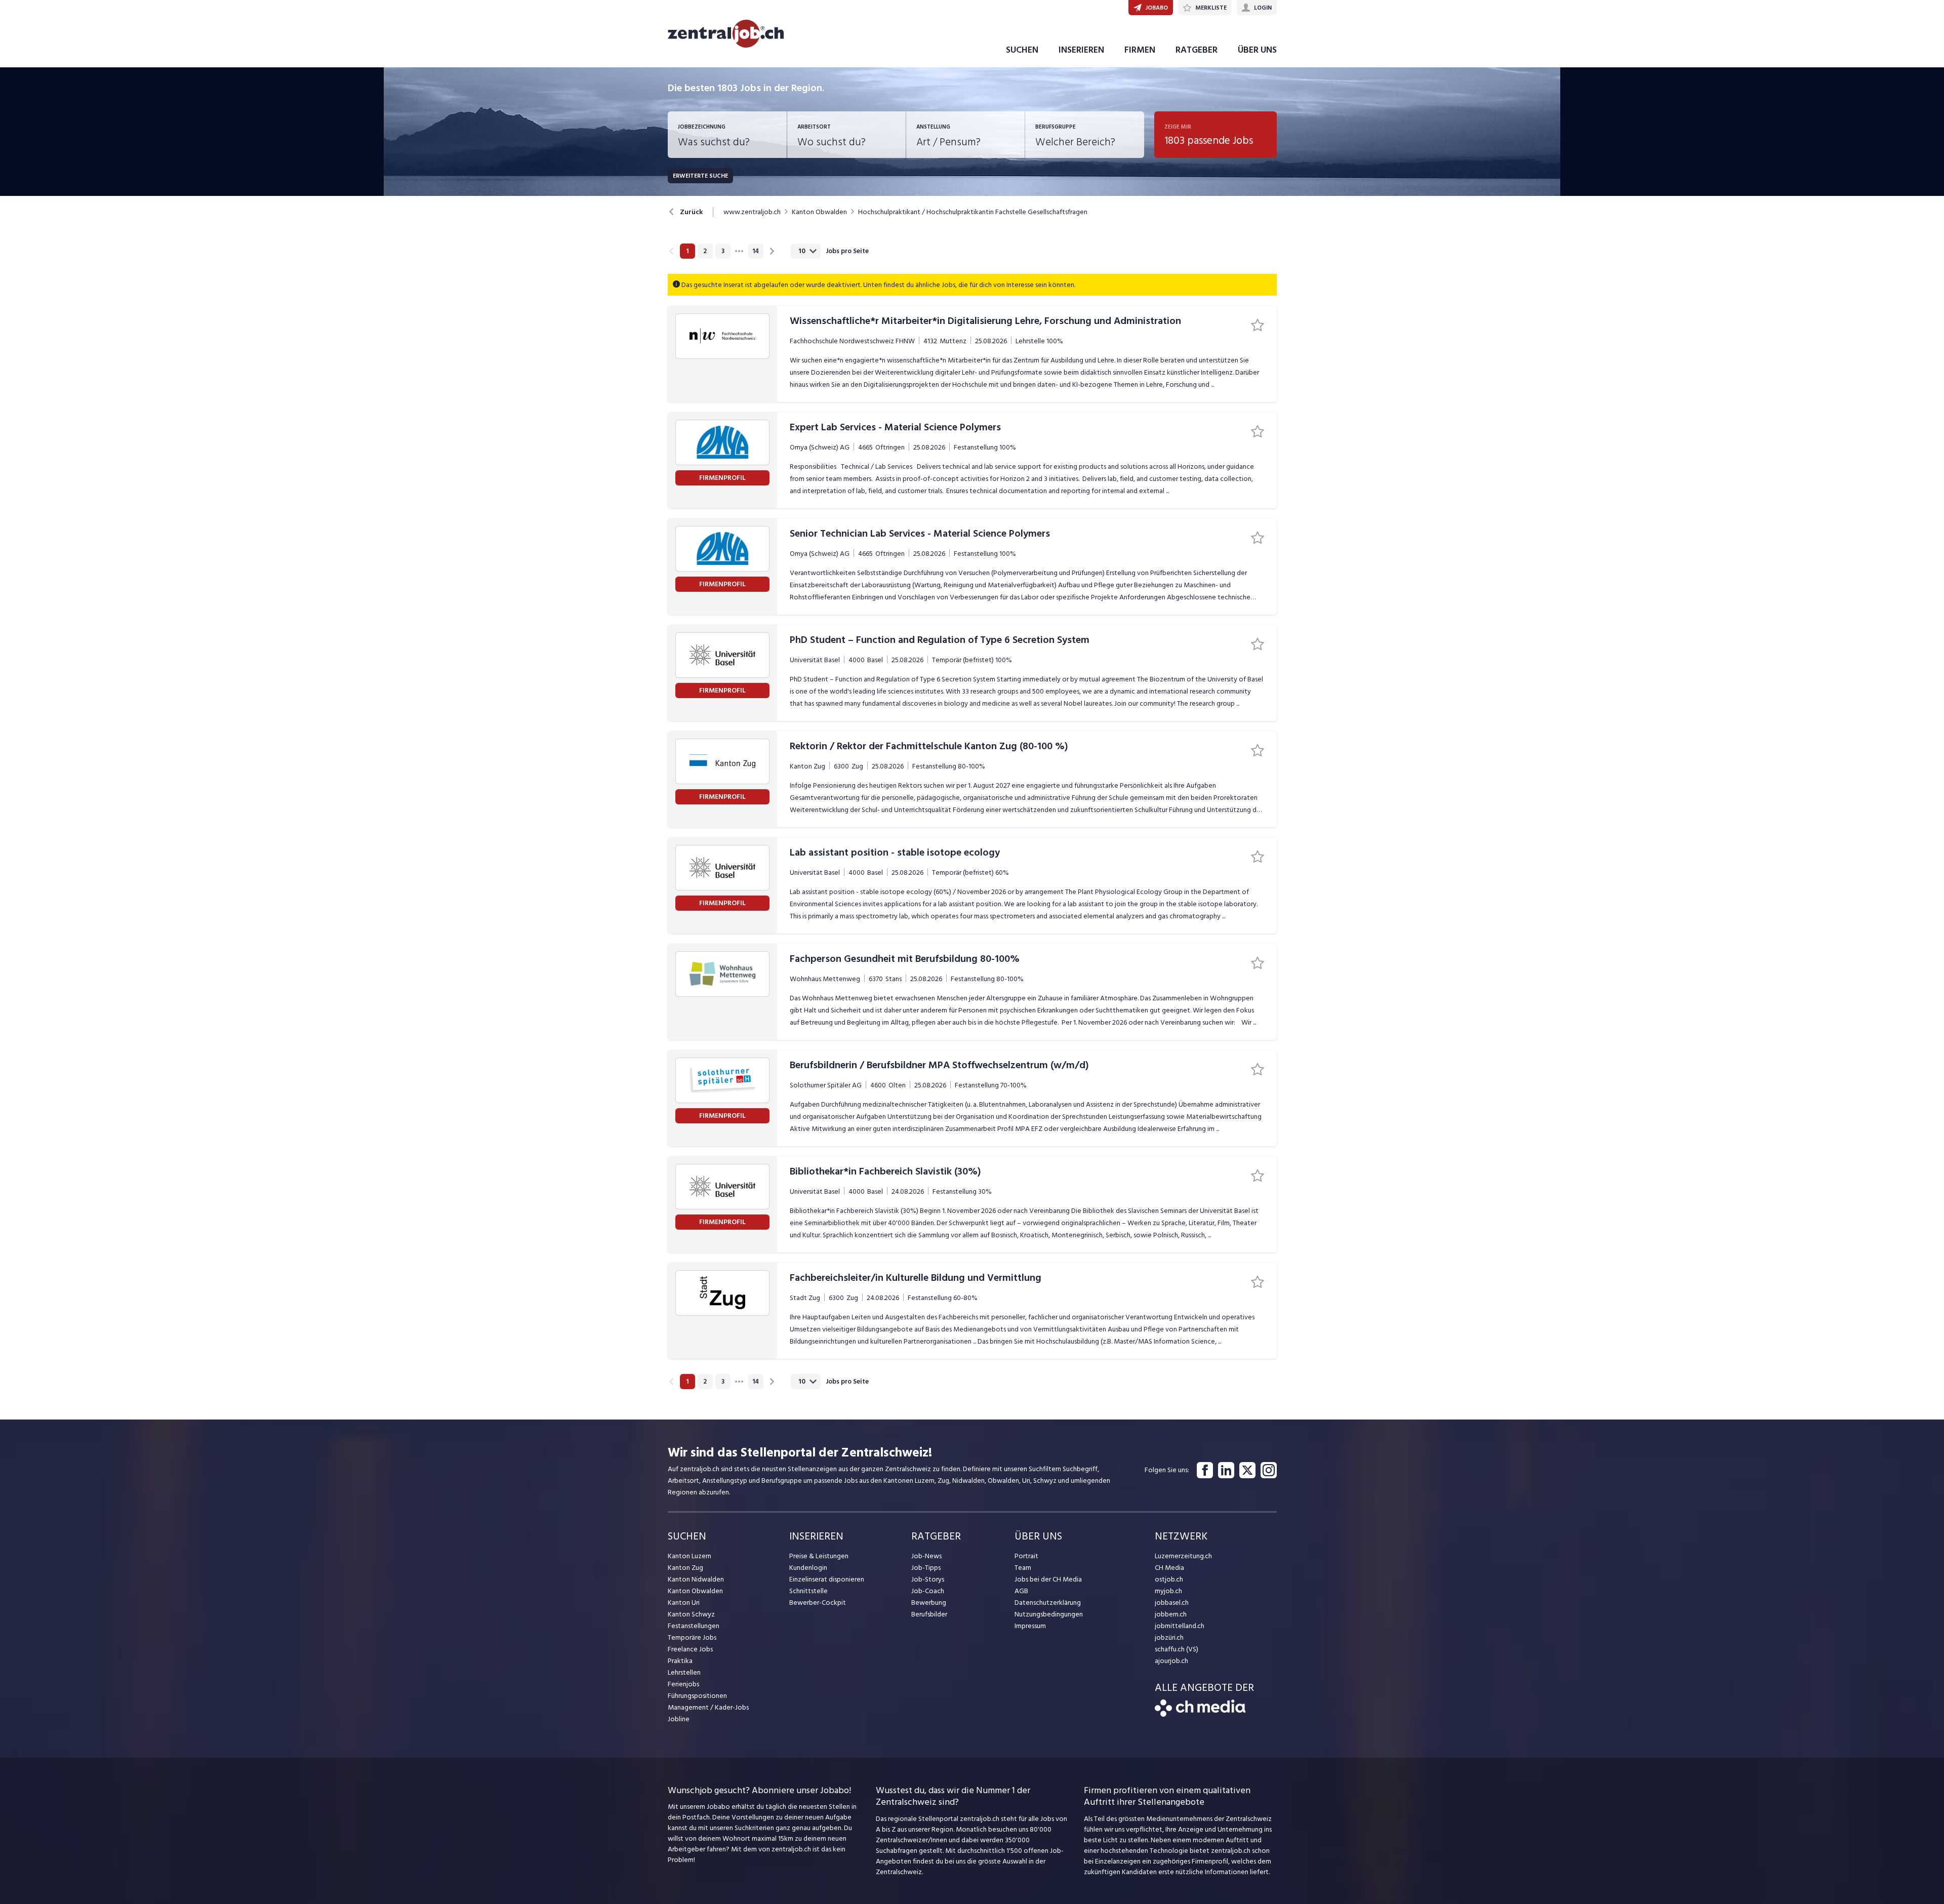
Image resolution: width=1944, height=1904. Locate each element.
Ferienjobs (683, 1684)
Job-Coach (928, 1591)
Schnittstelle (808, 1591)
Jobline (679, 1719)
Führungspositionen (697, 1696)
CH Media (1169, 1568)
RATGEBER (1197, 50)
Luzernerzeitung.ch (1183, 1556)
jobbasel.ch (1172, 1603)
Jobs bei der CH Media (1048, 1579)
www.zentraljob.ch (752, 212)
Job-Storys (928, 1579)
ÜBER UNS (1257, 50)
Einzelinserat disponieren (827, 1579)
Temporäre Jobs (692, 1637)
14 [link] (756, 251)
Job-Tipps (926, 1568)
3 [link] (723, 251)
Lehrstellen (684, 1672)
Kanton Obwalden (819, 212)
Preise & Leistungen (819, 1556)
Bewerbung (929, 1603)
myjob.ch (1168, 1591)
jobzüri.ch (1169, 1637)
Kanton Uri (684, 1603)
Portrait (1026, 1556)
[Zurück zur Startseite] (1200, 1714)
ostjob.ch (1169, 1579)
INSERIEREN (1081, 50)
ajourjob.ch (1171, 1661)
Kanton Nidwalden (696, 1579)
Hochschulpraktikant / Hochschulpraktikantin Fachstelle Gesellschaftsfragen (973, 212)
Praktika (680, 1661)
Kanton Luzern (690, 1556)
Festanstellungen (694, 1626)
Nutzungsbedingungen (1049, 1614)
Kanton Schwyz (691, 1614)
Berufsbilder (929, 1614)
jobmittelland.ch (1180, 1626)
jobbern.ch (1171, 1614)
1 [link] (687, 251)
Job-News (926, 1556)
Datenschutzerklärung (1048, 1603)
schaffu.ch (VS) (1177, 1649)
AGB (1021, 1591)
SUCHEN (1022, 50)
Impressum (1030, 1626)
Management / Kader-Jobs (708, 1707)
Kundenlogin (808, 1568)
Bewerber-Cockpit (818, 1603)
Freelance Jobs (690, 1649)
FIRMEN (1140, 50)
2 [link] (705, 251)
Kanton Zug (685, 1568)
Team (1023, 1568)
